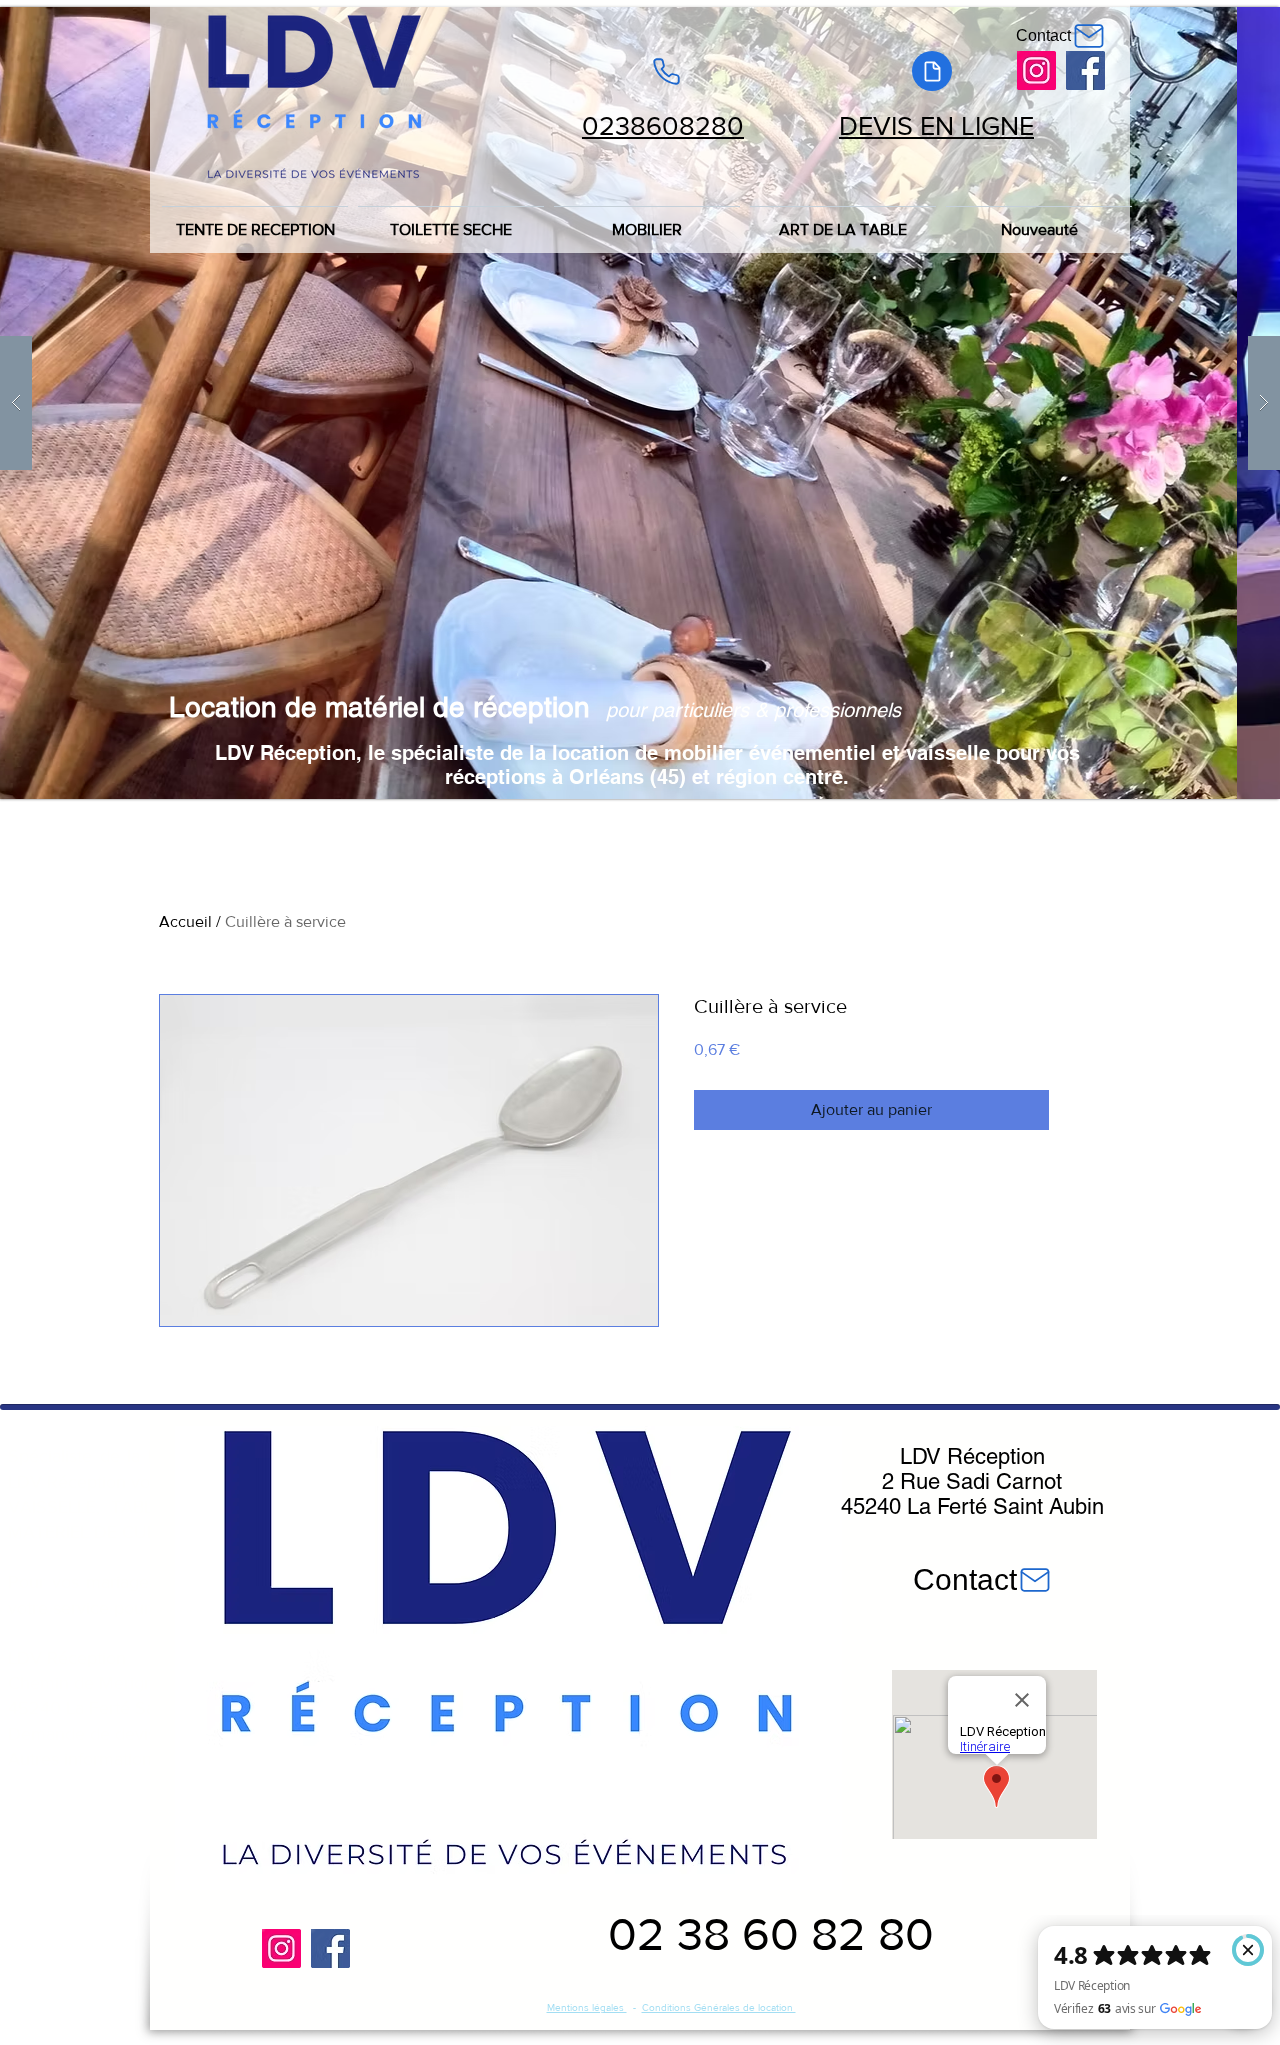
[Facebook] (1085, 70)
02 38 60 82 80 (771, 1934)
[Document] (932, 71)
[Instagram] (1036, 70)
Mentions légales (587, 2007)
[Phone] (666, 71)
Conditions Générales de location (719, 2007)
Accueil (185, 921)
